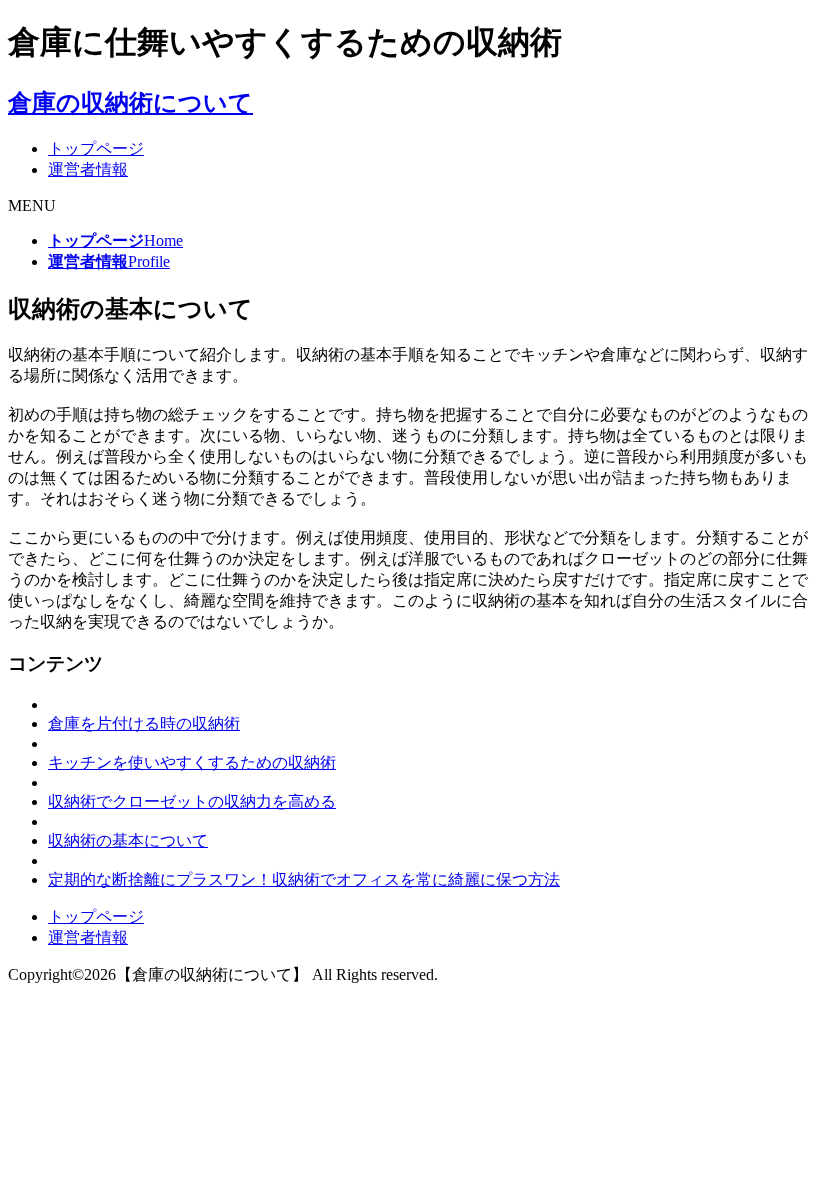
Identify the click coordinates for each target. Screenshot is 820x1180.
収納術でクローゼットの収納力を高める (192, 801)
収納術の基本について (128, 840)
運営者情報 (88, 169)
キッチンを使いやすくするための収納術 (192, 762)
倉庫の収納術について (130, 103)
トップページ (96, 148)
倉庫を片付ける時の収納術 (144, 723)
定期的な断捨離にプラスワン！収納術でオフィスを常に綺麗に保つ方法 (304, 879)
